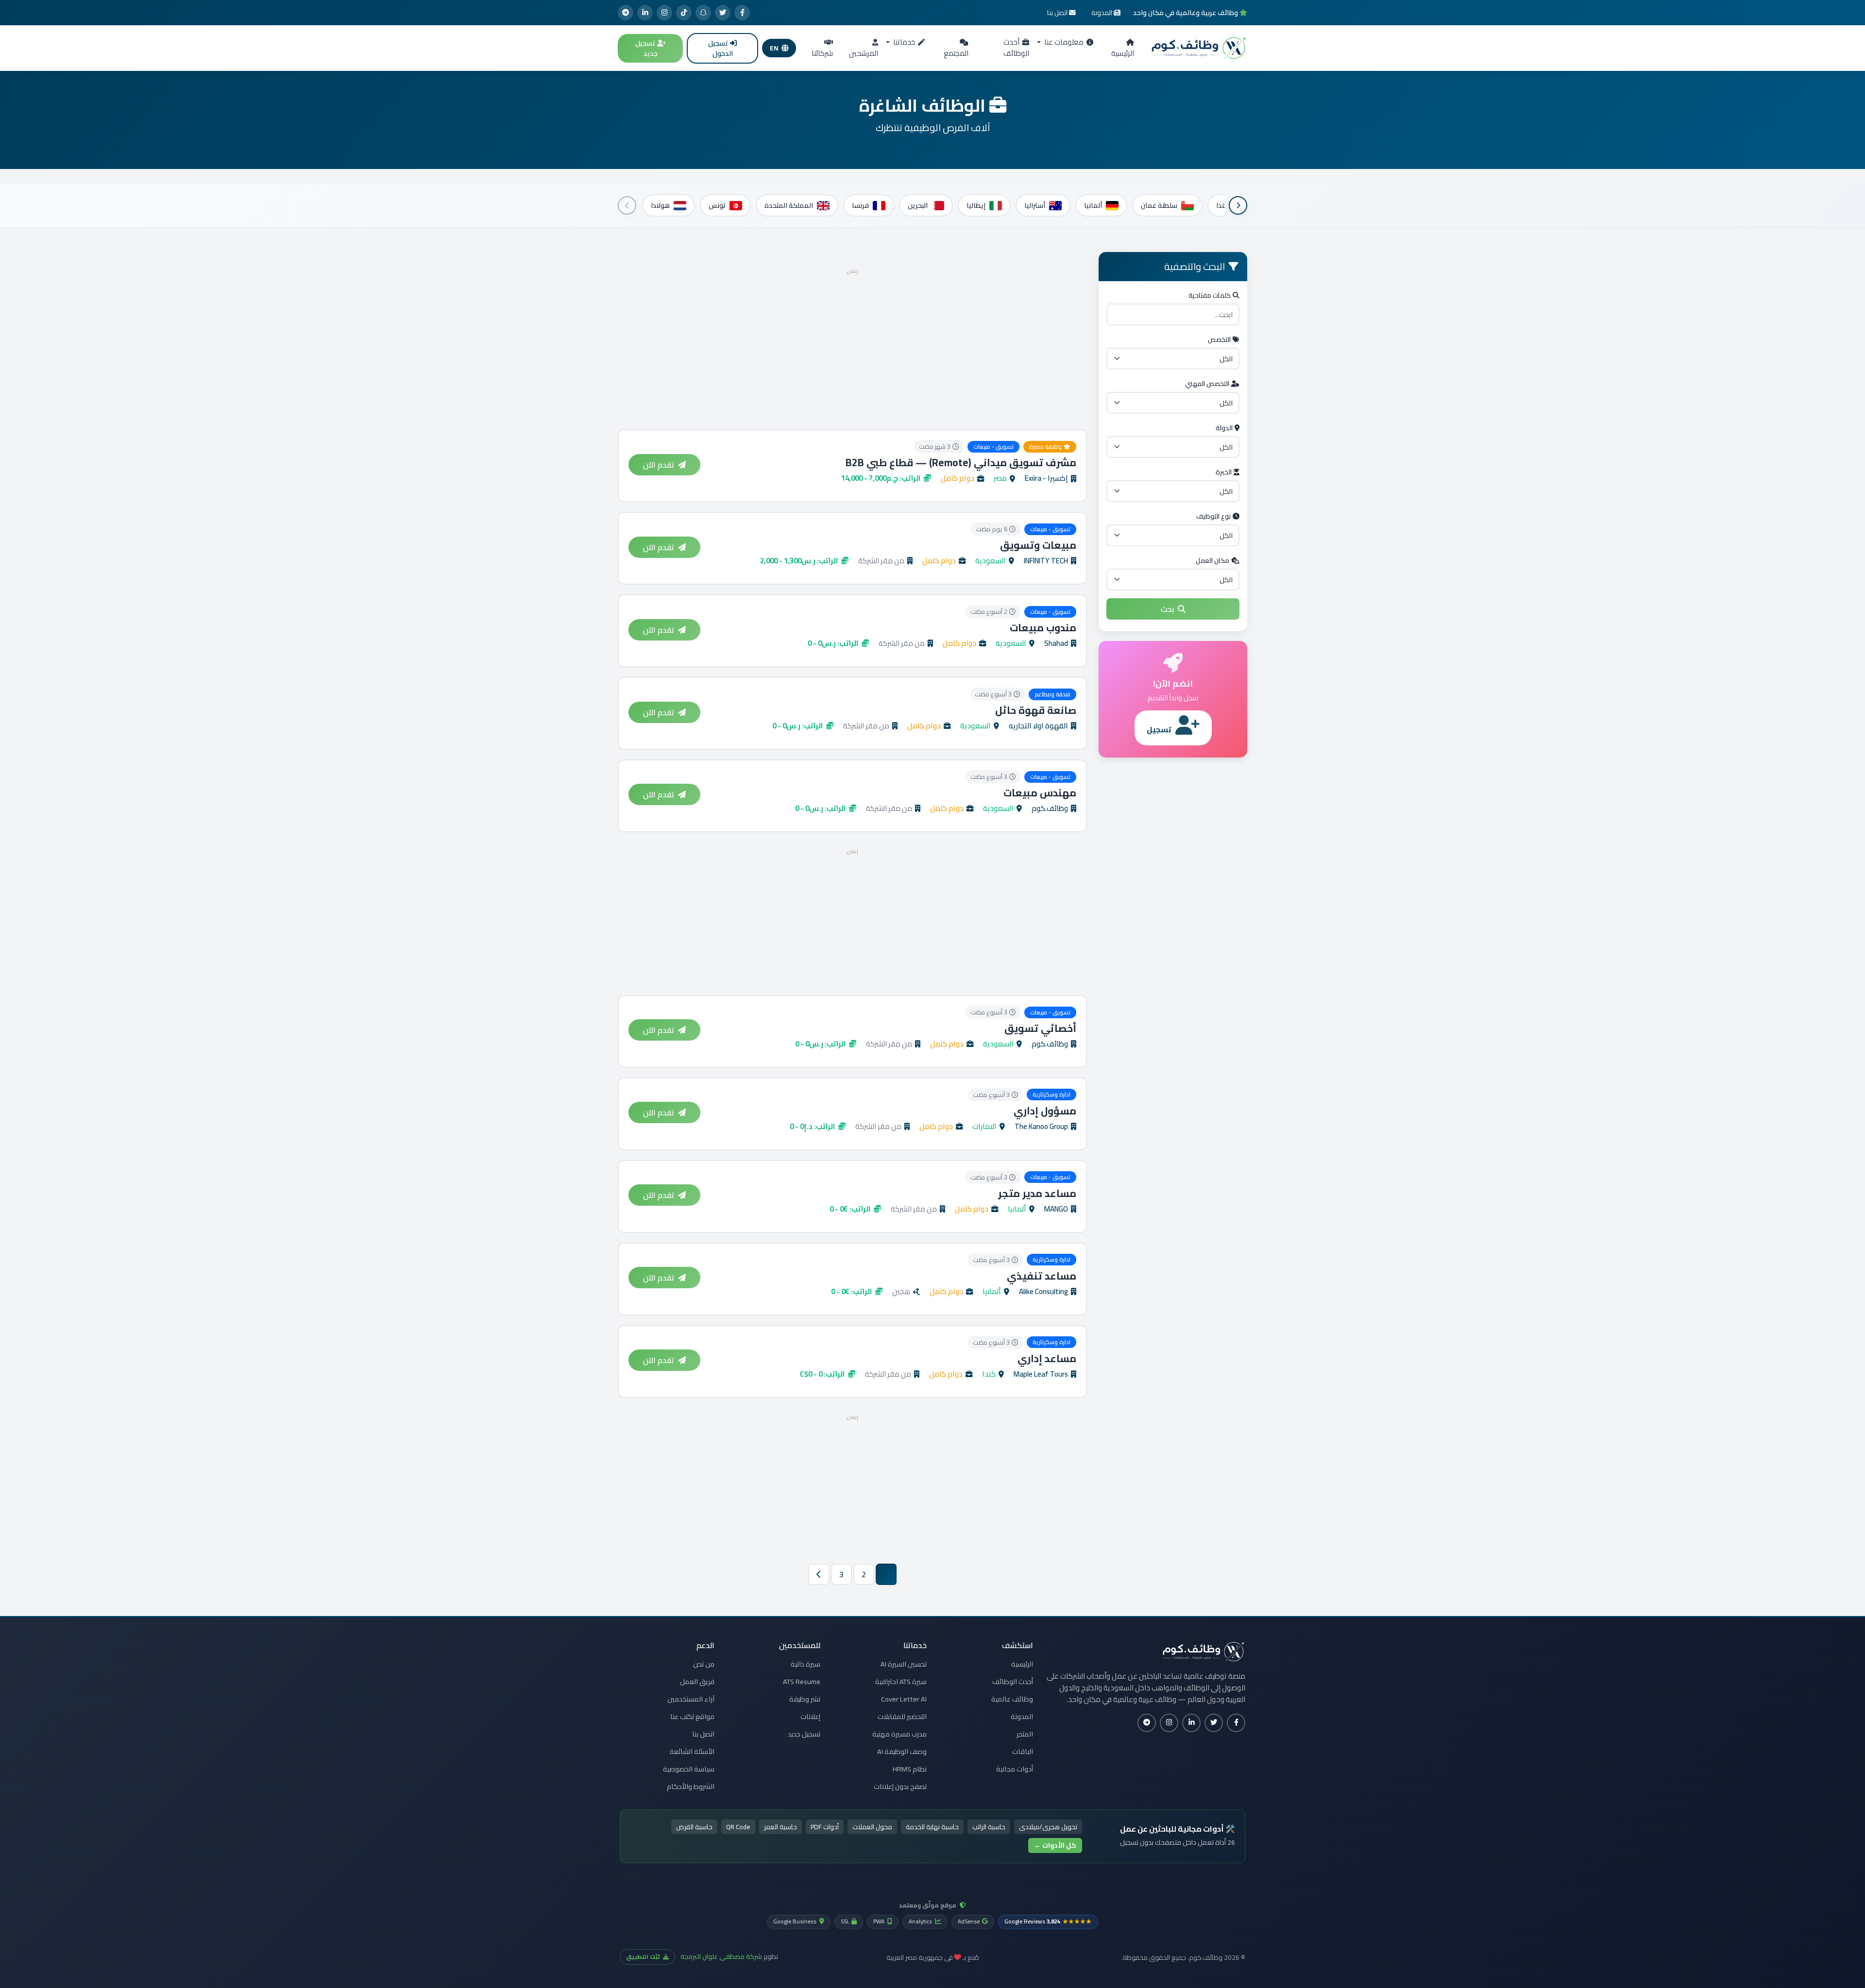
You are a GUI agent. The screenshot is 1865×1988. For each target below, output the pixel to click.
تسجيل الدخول (721, 48)
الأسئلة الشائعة (692, 1752)
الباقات (1023, 1752)
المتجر (1025, 1734)
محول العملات (872, 1827)
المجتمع (956, 53)
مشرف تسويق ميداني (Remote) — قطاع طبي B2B (961, 463)
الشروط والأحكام (691, 1786)
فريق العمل (697, 1682)
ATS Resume (802, 1682)
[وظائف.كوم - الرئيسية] (1196, 48)
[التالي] (627, 205)
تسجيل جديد (646, 48)
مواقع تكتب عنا (692, 1717)
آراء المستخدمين (691, 1699)
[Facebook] (742, 13)
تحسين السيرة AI (904, 1664)
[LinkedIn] (645, 13)
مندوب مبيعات (1043, 628)
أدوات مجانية (1015, 1769)
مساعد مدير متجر (1037, 1193)
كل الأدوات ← (1055, 1845)
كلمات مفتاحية (1210, 295)
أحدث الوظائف (1016, 48)
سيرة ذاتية (805, 1664)
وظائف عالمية (1012, 1699)
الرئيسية (1123, 53)
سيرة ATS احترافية (901, 1682)
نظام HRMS (910, 1769)
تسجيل (1159, 729)
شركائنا (822, 53)
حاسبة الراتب (989, 1827)
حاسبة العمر (780, 1827)
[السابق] (1238, 205)
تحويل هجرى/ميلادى (1048, 1827)
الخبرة (1224, 472)
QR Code (738, 1827)
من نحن (704, 1664)
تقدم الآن (659, 465)
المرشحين (864, 53)
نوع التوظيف (1213, 516)
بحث (1167, 609)
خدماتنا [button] (903, 42)
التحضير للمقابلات (902, 1717)
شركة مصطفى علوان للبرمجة (721, 1956)
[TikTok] (684, 13)
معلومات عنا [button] (1063, 42)
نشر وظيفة (805, 1699)
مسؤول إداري (1045, 1111)
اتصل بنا (703, 1734)
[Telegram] (626, 13)
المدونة (1022, 1717)
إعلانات (810, 1717)
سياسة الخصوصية (689, 1769)
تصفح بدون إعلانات (900, 1786)
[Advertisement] (852, 346)
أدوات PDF (825, 1827)
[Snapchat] (703, 13)
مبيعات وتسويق (1038, 545)
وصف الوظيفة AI (902, 1752)
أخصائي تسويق (1040, 1028)
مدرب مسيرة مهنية (899, 1734)
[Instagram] (664, 13)
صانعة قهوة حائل (1036, 710)
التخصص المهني (1207, 384)
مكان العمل (1212, 560)
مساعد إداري (1047, 1358)
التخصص (1219, 339)
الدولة (1224, 428)
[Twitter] (723, 13)
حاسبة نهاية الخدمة (932, 1827)
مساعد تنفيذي (1042, 1276)
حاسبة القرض (694, 1827)
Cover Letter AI (904, 1699)
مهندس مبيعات (1040, 793)
